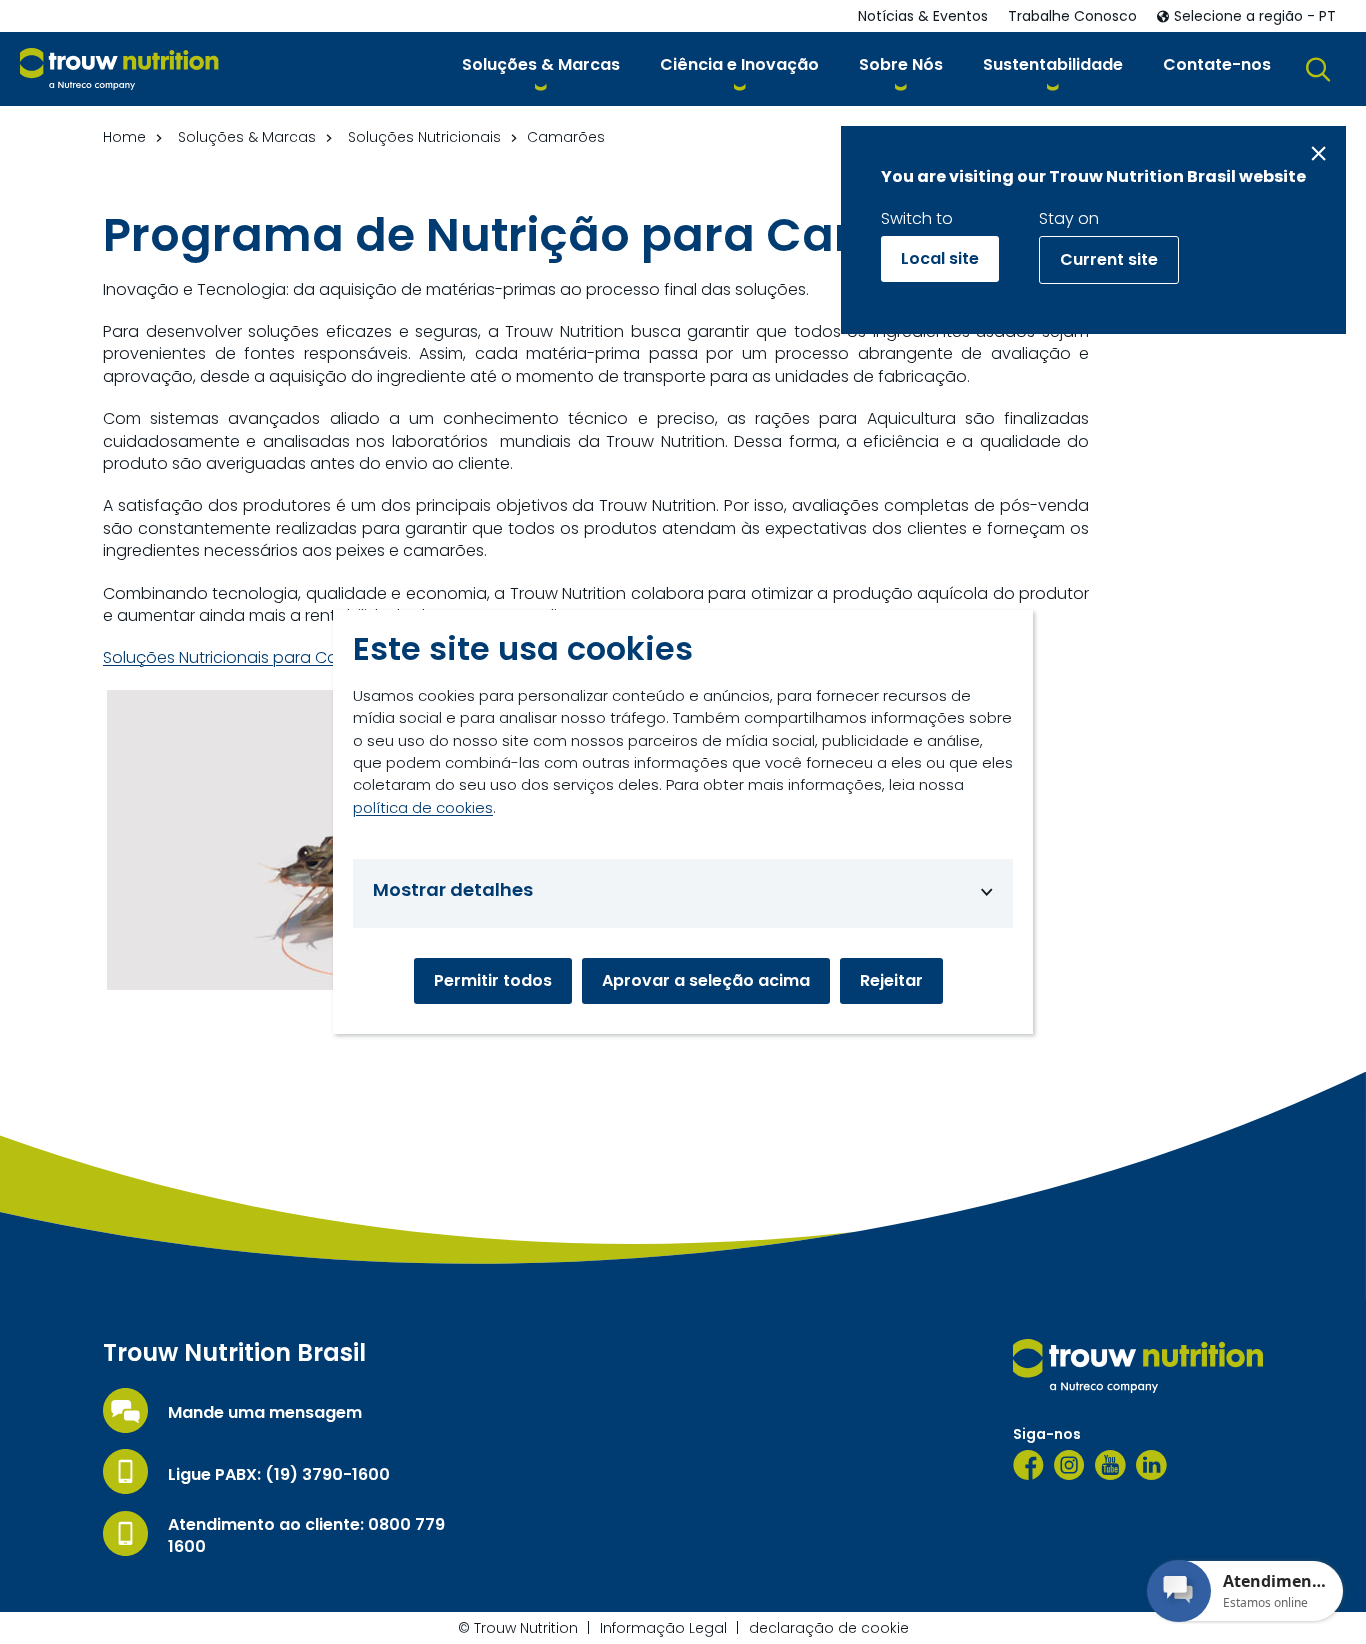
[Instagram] (1069, 1465)
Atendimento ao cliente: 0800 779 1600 (306, 1536)
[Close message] (1318, 153)
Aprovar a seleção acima (706, 980)
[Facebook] (1028, 1465)
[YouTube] (1110, 1465)
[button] (541, 68)
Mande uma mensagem (265, 1413)
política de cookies (423, 807)
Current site (1109, 259)
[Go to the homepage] (1138, 1366)
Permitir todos (493, 980)
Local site (940, 258)
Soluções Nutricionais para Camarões (252, 658)
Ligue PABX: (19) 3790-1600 (279, 1475)
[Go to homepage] (119, 69)
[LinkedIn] (1151, 1465)
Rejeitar (891, 980)
